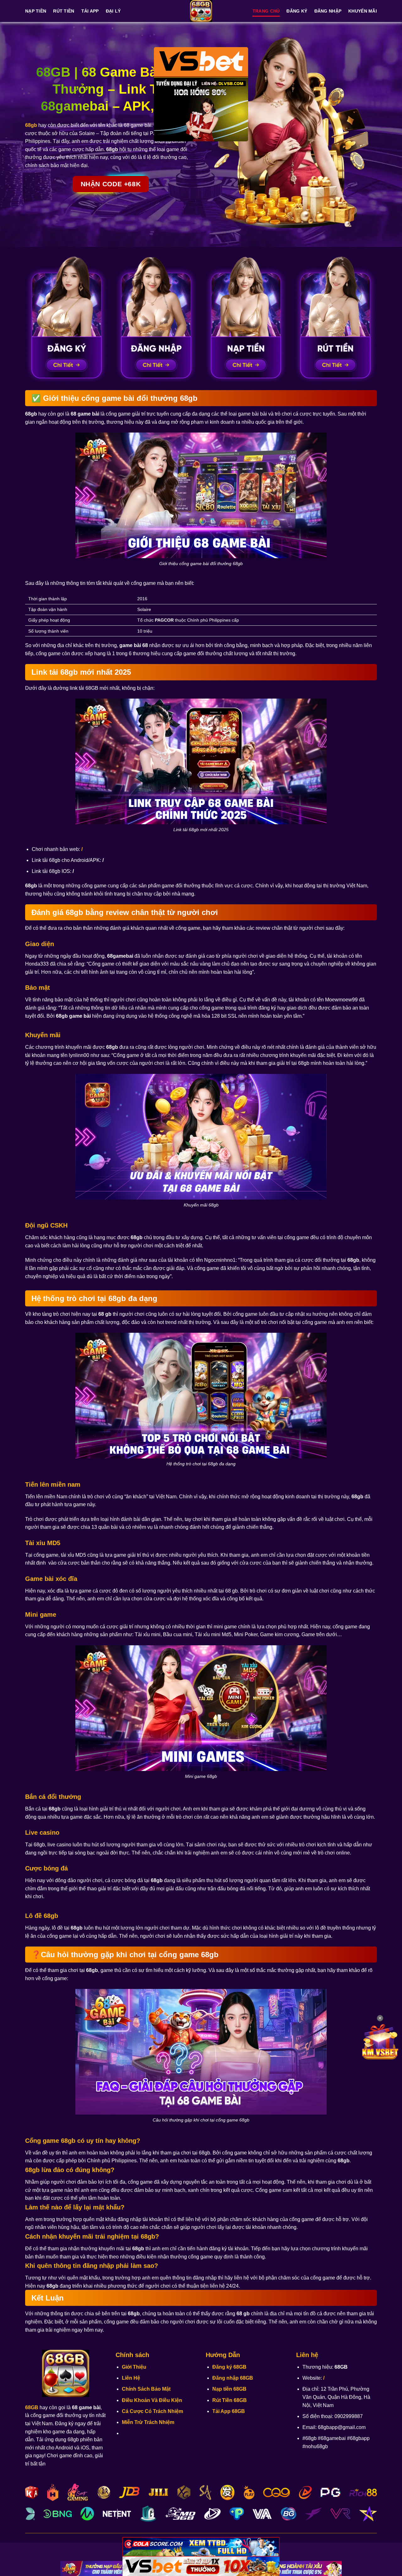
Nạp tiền (36, 11)
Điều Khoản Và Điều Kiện (152, 2400)
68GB (32, 2407)
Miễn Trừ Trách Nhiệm (148, 2422)
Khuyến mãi (363, 11)
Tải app (90, 11)
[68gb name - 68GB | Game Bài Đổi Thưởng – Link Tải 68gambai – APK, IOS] (201, 11)
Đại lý (113, 11)
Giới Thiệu (134, 2367)
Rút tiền (64, 11)
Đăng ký (297, 11)
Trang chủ (266, 11)
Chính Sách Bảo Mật (146, 2389)
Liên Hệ (131, 2378)
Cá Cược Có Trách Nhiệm (152, 2411)
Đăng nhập (328, 11)
